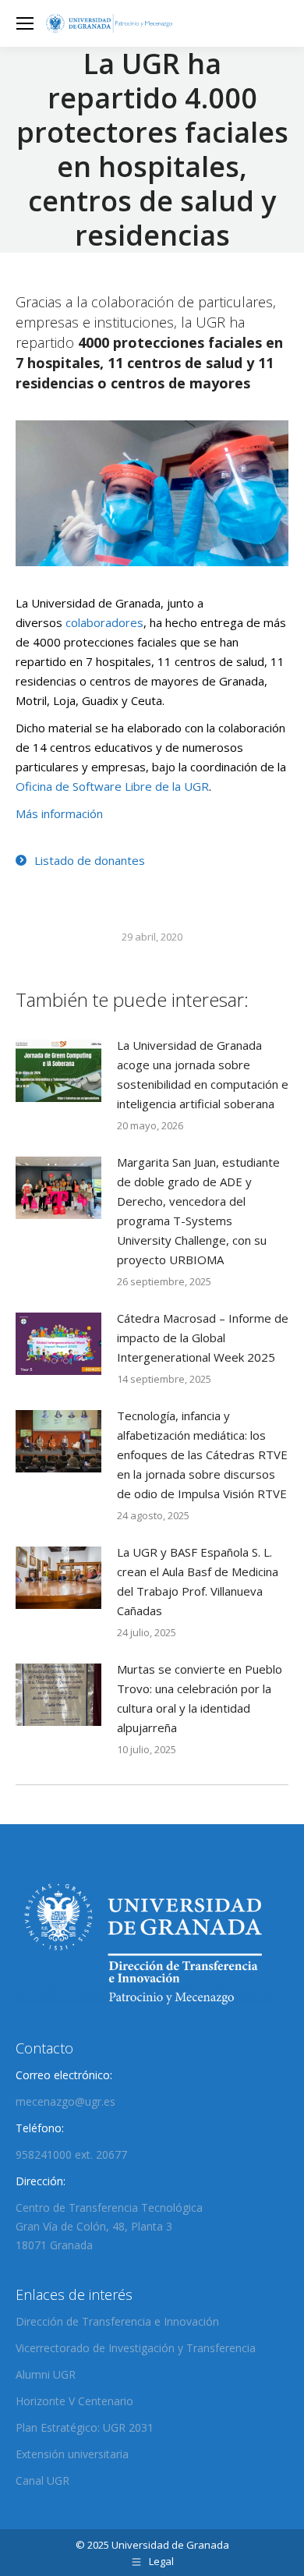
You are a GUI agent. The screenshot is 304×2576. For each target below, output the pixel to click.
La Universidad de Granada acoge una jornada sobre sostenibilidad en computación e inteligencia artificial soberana (203, 1074)
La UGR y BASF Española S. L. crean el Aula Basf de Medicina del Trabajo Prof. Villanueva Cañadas (198, 1581)
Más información (59, 813)
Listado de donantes (90, 860)
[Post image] (58, 1071)
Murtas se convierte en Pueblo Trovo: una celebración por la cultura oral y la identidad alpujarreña (200, 1698)
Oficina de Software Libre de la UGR (112, 786)
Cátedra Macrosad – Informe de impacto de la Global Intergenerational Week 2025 (203, 1338)
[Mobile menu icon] (25, 23)
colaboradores (104, 622)
